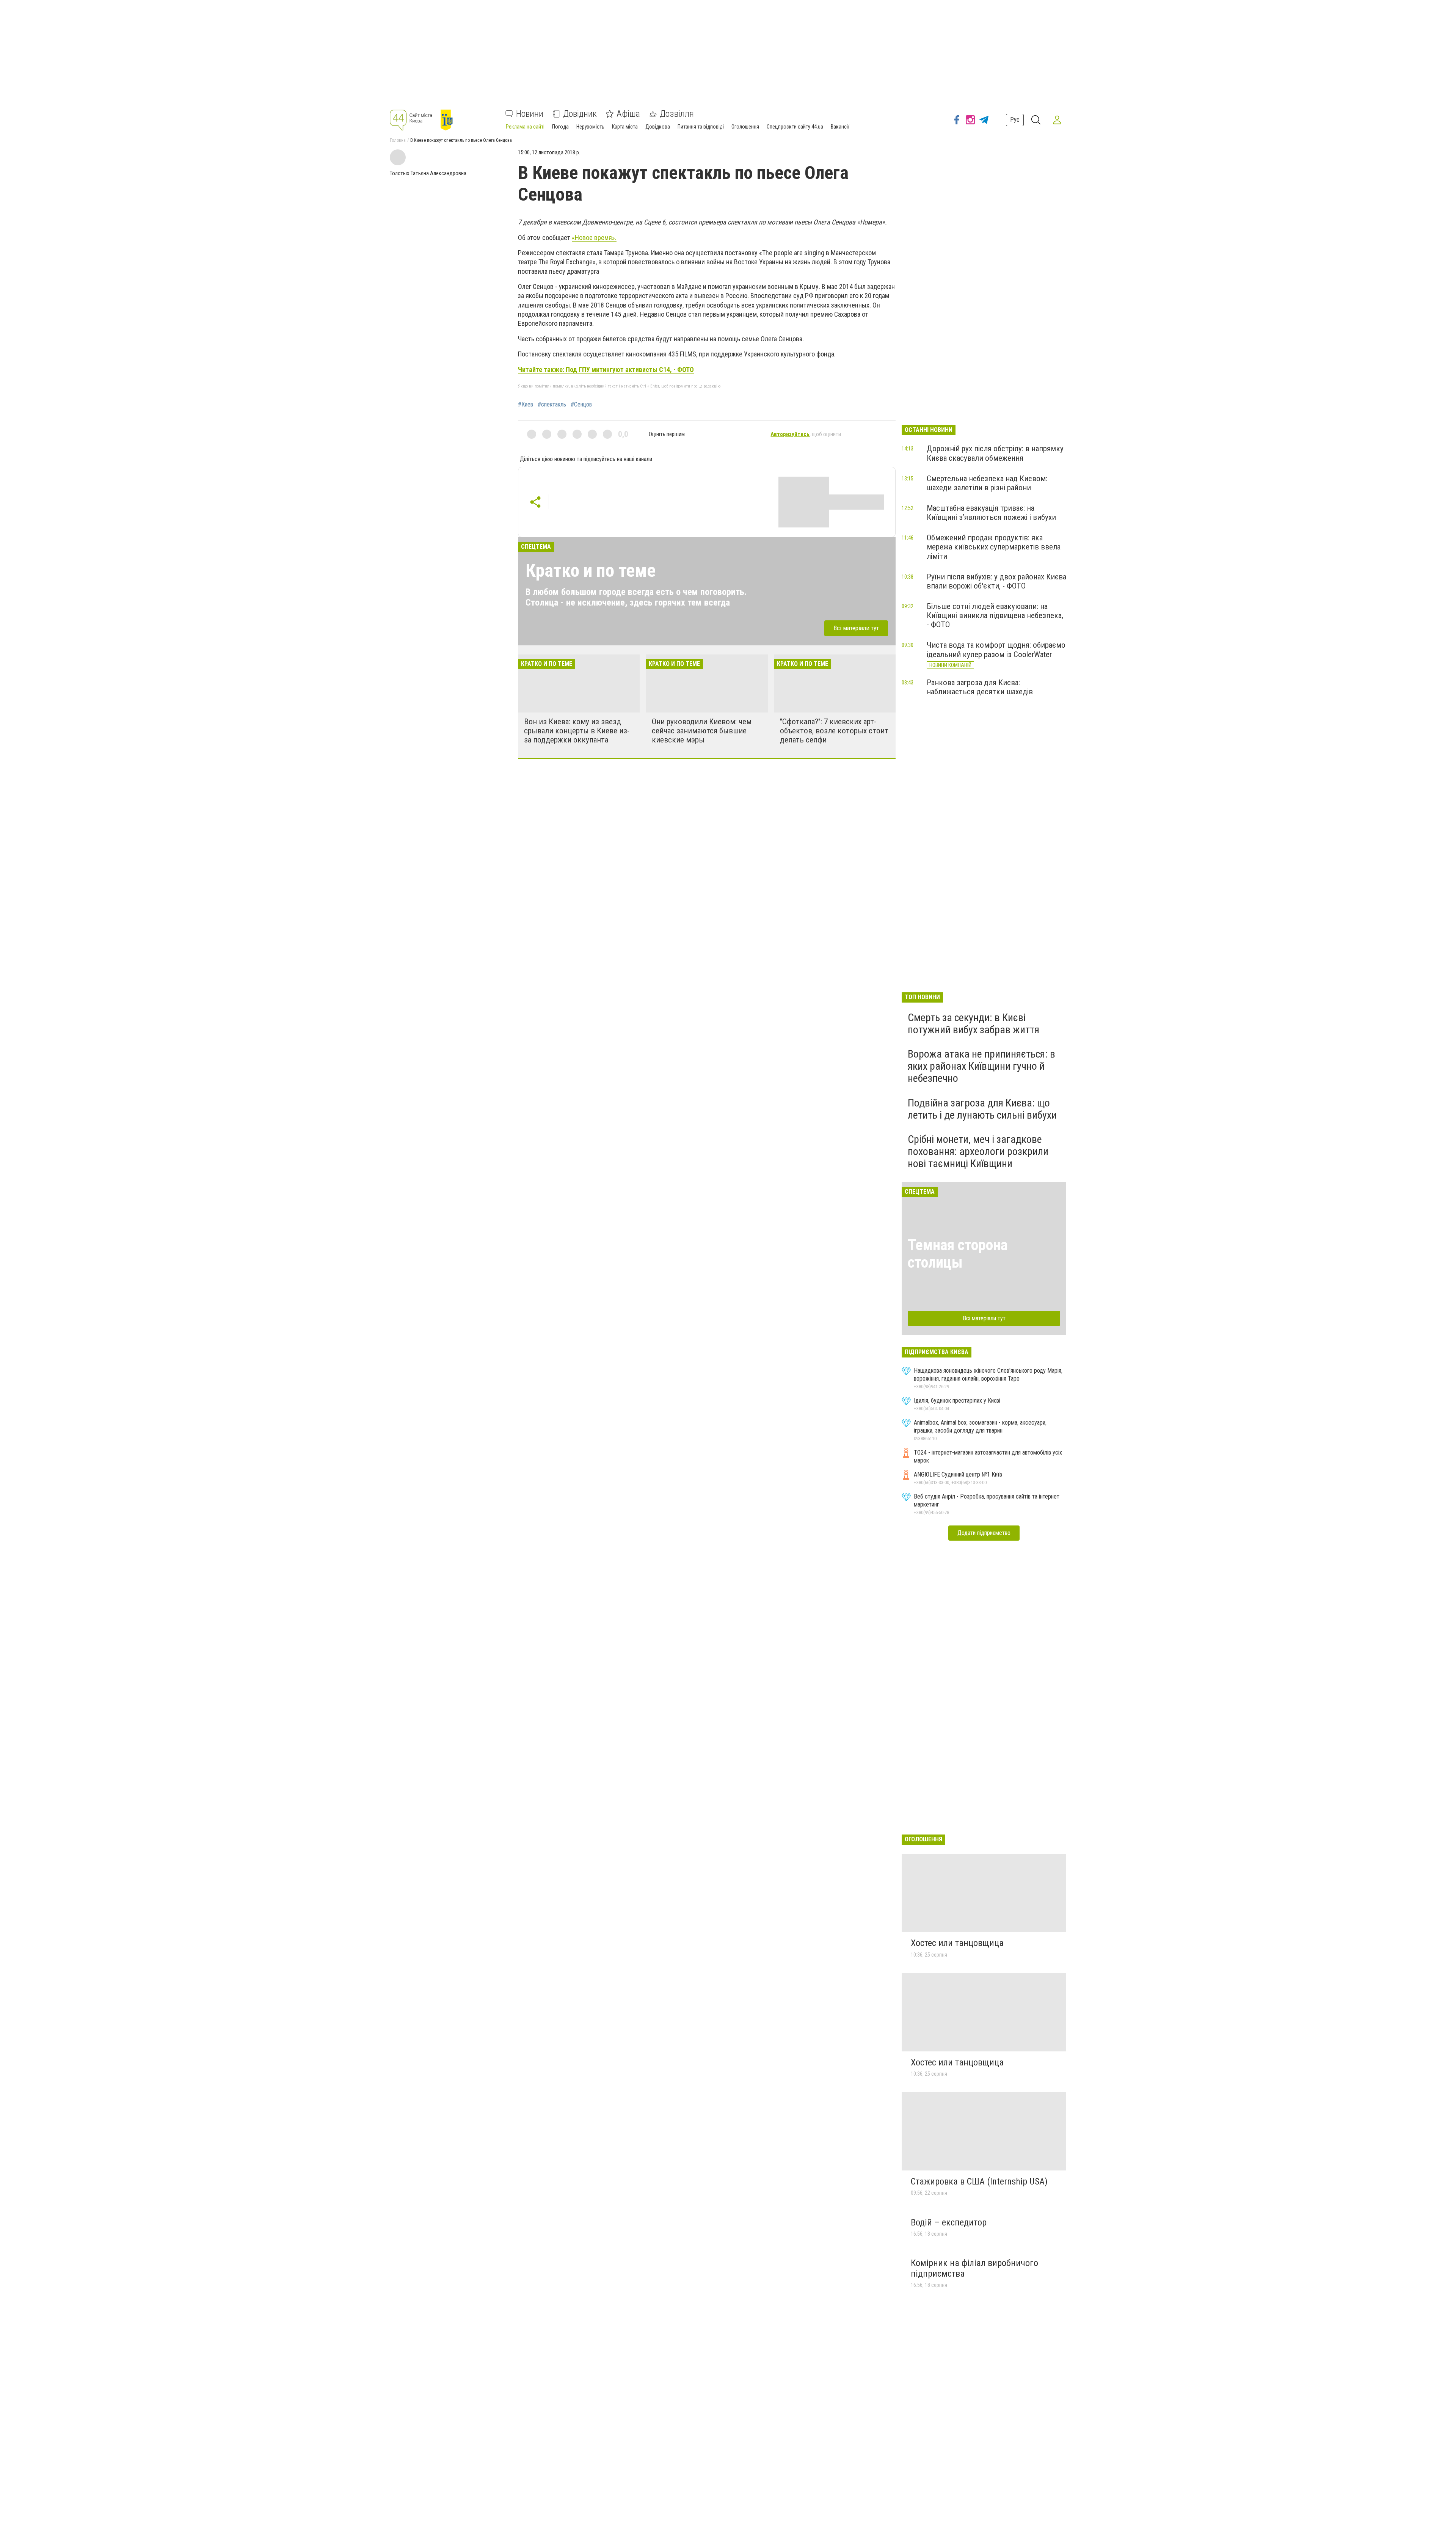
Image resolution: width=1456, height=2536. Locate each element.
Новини (530, 114)
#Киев (526, 405)
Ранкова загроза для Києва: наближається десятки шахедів (980, 687)
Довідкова (658, 127)
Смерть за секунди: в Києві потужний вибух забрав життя (974, 1024)
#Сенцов (581, 405)
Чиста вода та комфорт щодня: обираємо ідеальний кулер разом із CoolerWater (996, 650)
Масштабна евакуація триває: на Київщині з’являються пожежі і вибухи (991, 513)
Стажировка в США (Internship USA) (979, 2181)
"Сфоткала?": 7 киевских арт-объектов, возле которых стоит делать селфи (834, 731)
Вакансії (840, 127)
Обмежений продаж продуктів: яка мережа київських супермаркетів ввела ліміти (994, 547)
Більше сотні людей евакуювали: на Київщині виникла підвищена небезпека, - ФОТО (995, 615)
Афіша (628, 114)
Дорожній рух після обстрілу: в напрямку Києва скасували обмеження (995, 453)
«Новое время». (594, 238)
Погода (560, 127)
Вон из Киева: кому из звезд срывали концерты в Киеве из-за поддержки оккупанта (577, 731)
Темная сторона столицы (958, 1254)
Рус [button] (1015, 120)
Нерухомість (590, 127)
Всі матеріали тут (856, 628)
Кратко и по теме (591, 570)
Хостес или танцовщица (957, 1943)
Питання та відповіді (701, 127)
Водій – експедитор (949, 2222)
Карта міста (625, 127)
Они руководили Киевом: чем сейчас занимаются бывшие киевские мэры (702, 731)
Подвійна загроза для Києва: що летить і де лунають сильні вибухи (982, 1109)
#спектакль (552, 405)
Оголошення (745, 127)
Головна (398, 140)
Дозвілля (677, 114)
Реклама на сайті (525, 127)
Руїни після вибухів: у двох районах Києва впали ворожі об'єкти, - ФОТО (996, 581)
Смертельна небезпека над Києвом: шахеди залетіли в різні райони (987, 483)
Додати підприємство (984, 1533)
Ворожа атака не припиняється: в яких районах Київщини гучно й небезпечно (981, 1066)
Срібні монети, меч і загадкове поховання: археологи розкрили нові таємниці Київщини (978, 1151)
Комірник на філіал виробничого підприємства (974, 2268)
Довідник (580, 114)
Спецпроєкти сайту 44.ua (795, 127)
